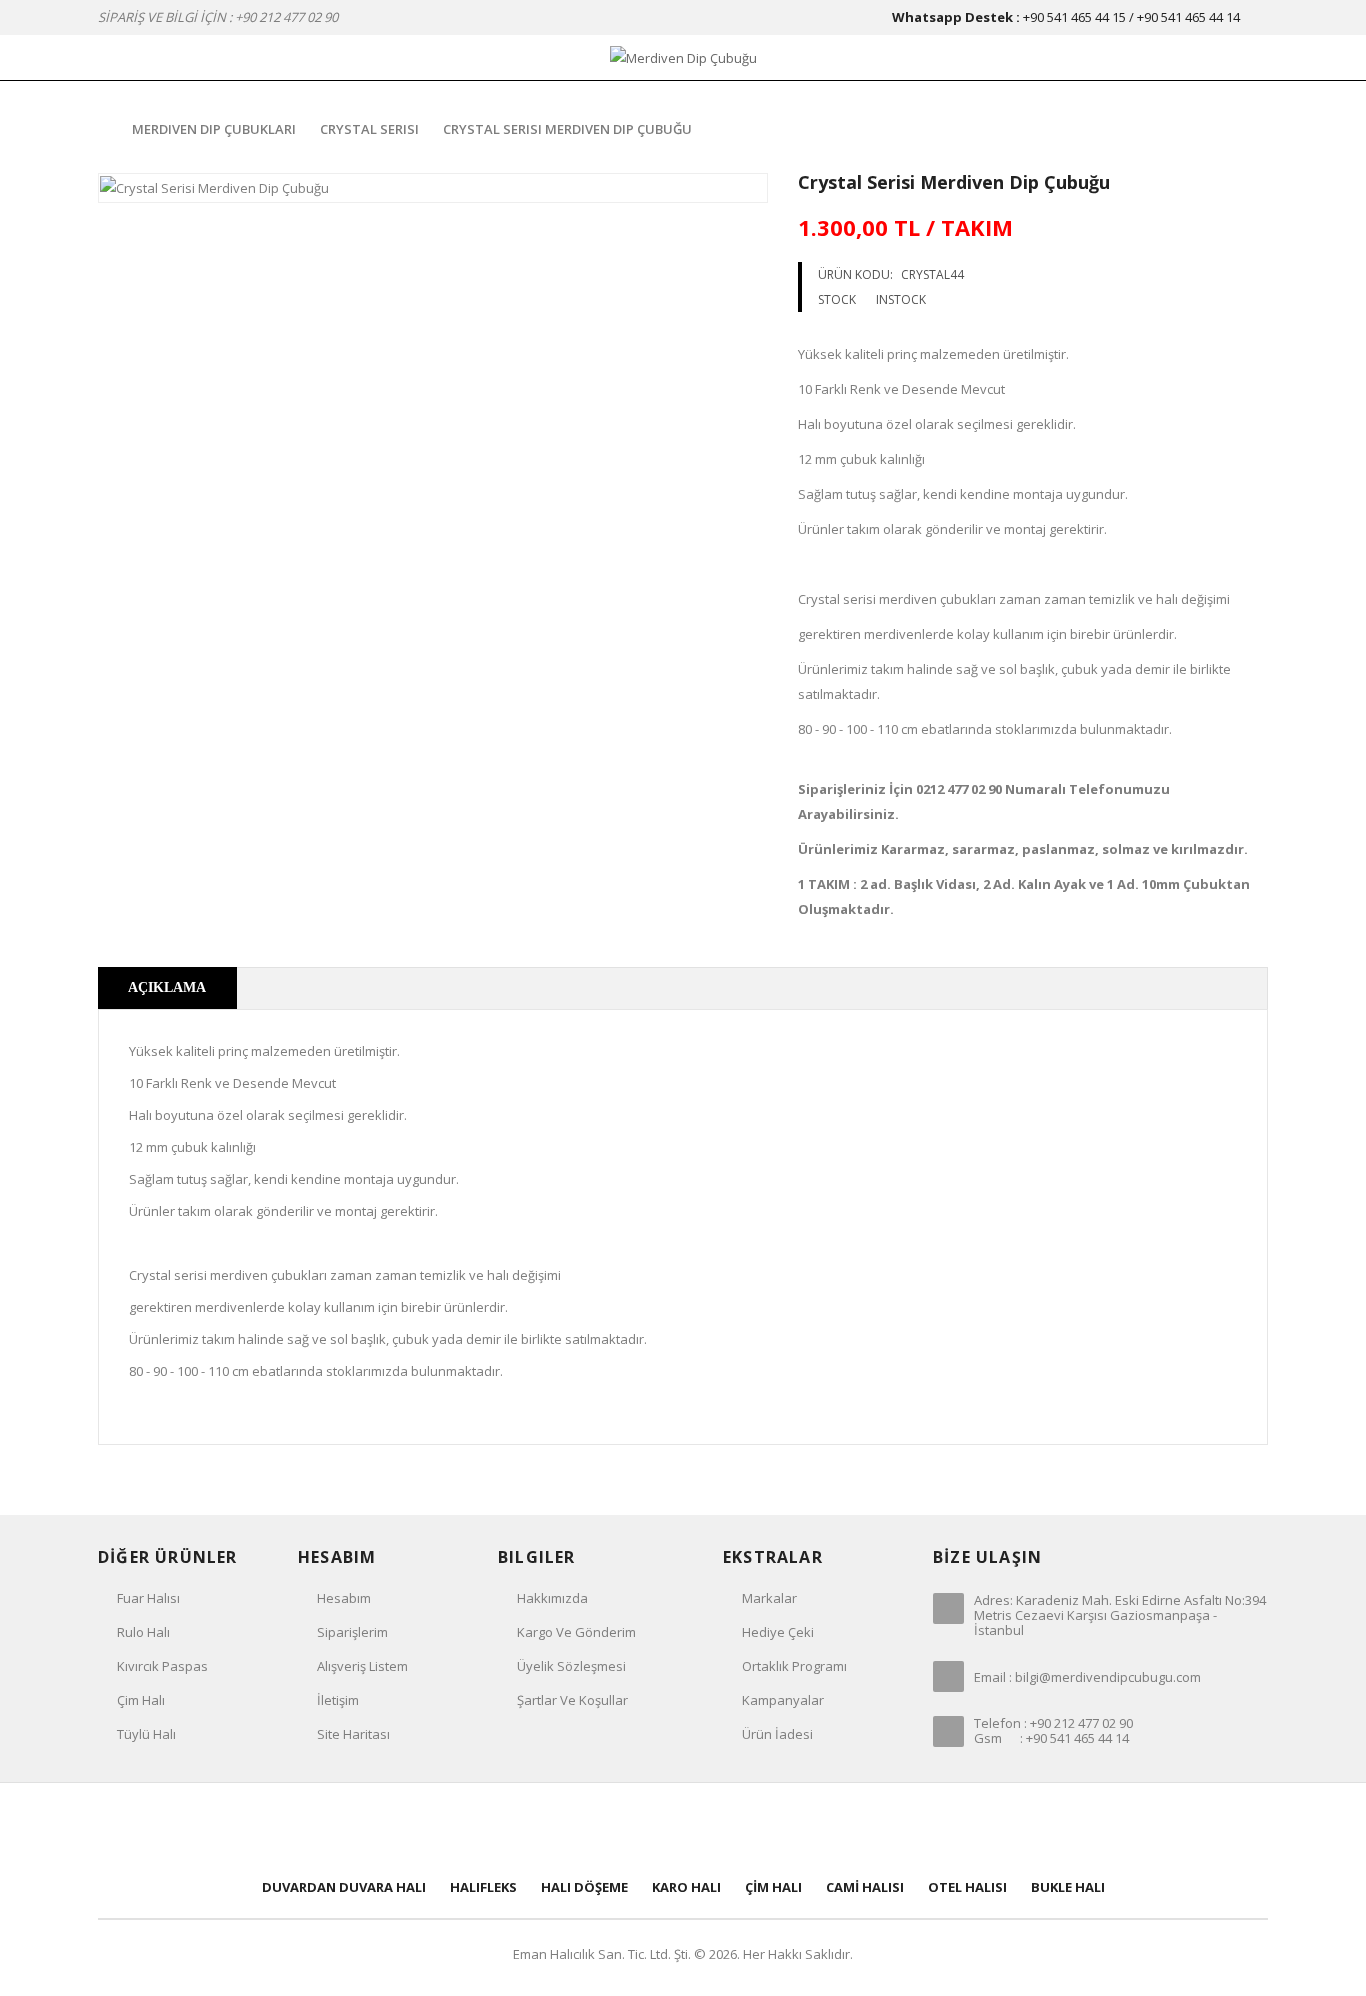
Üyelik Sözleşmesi (571, 1666)
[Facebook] (551, 1828)
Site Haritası (353, 1734)
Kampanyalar (783, 1700)
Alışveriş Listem (362, 1666)
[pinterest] (683, 1828)
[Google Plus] (749, 1828)
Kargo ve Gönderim (576, 1632)
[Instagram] (815, 1828)
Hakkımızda (552, 1598)
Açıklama (167, 987)
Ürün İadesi (777, 1734)
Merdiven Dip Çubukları (214, 129)
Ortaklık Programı (794, 1666)
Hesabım (344, 1598)
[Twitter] (617, 1828)
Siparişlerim (352, 1632)
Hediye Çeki (778, 1632)
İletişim (338, 1700)
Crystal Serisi (369, 129)
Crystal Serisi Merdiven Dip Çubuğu (567, 129)
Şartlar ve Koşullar (572, 1700)
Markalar (769, 1598)
